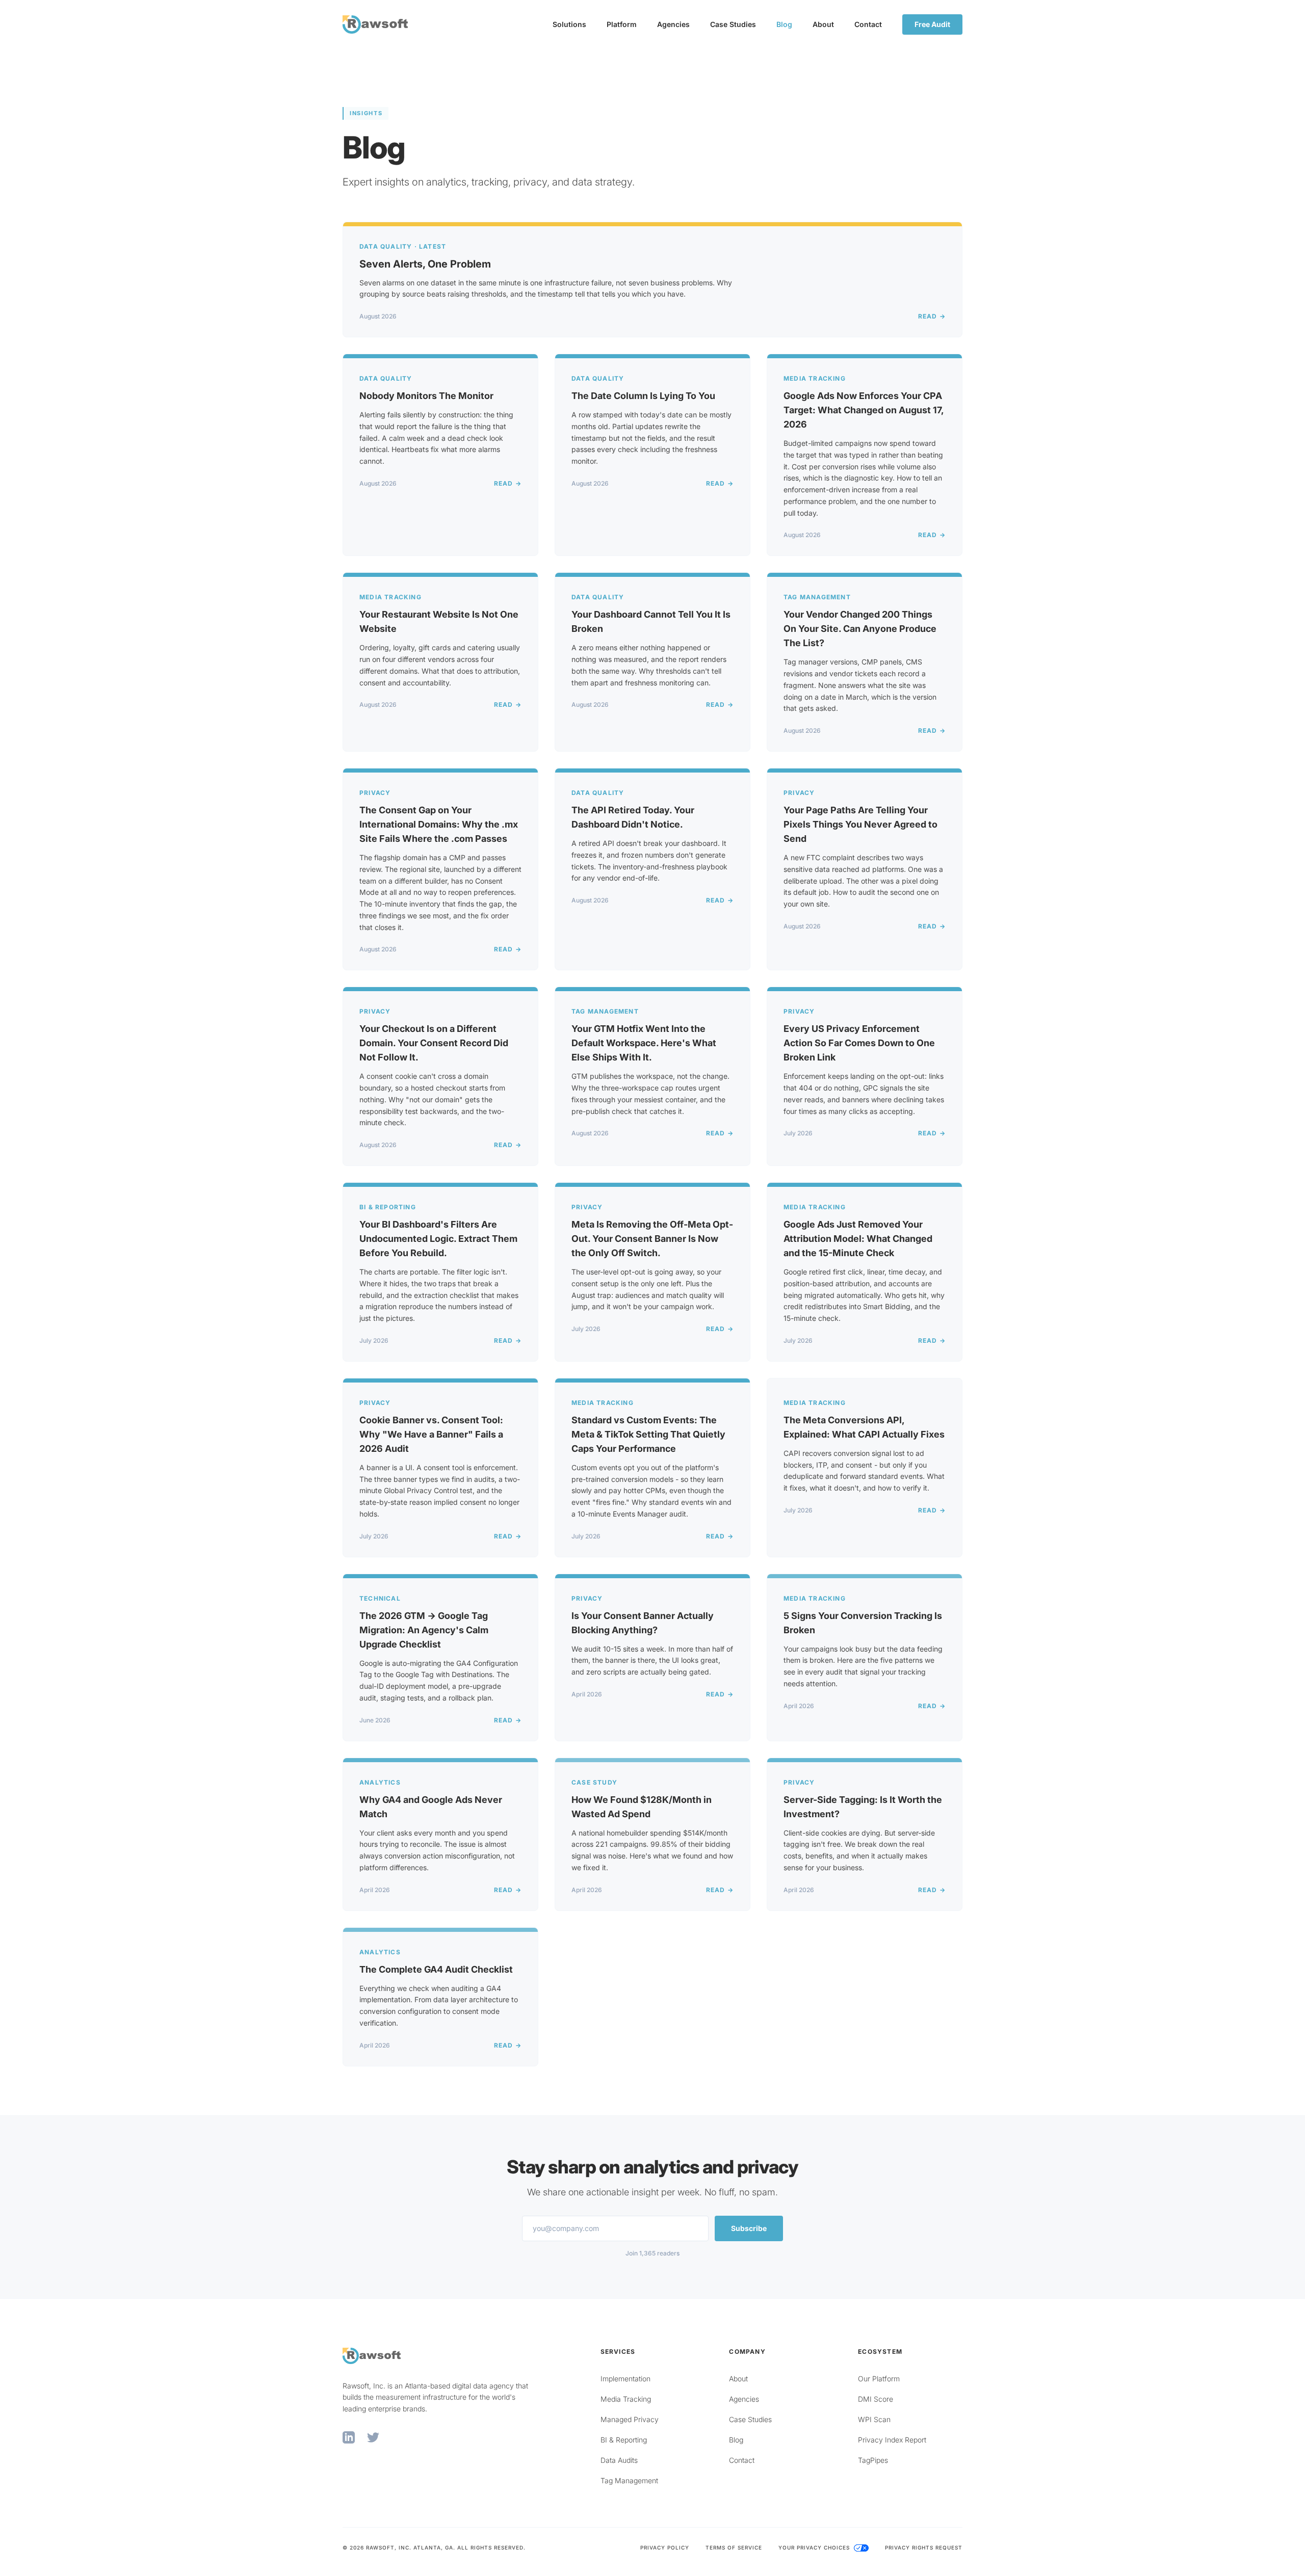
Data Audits (619, 2460)
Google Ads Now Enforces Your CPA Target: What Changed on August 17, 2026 (864, 410)
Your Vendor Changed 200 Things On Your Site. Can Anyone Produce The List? (860, 629)
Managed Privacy (630, 2419)
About (823, 24)
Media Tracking (626, 2399)
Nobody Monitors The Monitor (426, 396)
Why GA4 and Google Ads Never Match (431, 1807)
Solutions (569, 24)
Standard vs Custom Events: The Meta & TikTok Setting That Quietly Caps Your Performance (648, 1434)
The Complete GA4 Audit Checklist (436, 1969)
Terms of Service (734, 2547)
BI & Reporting (624, 2440)
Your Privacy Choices (815, 2547)
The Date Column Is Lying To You (643, 396)
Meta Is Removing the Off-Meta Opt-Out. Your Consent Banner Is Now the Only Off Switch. (652, 1239)
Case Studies (733, 24)
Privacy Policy (665, 2547)
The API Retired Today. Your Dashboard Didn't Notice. (633, 817)
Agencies (673, 24)
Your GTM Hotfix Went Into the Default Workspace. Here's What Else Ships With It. (644, 1043)
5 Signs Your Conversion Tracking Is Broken (863, 1623)
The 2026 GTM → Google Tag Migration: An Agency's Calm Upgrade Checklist (424, 1630)
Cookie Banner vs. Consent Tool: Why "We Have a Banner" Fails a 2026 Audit (431, 1434)
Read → (932, 316)
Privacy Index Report (892, 2440)
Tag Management (629, 2480)
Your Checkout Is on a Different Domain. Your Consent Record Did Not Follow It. (434, 1043)
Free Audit (932, 24)
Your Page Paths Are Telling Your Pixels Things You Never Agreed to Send (860, 824)
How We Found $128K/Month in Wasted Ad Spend (642, 1807)
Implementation (625, 2379)
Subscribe (749, 2228)
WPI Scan (874, 2419)
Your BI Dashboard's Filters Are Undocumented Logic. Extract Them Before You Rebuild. (438, 1239)
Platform (622, 24)
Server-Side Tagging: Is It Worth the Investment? (863, 1807)
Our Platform (879, 2379)
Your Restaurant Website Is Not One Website (439, 621)
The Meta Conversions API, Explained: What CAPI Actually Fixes (864, 1427)
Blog (784, 24)
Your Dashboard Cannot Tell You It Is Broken (651, 621)
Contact (868, 24)
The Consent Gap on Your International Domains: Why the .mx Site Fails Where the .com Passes (439, 824)
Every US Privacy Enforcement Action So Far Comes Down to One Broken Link (859, 1043)
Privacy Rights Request (924, 2547)
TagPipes (873, 2460)
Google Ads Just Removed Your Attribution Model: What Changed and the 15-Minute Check (858, 1239)
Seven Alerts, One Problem (425, 264)
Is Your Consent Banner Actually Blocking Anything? (643, 1623)
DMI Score (876, 2399)
